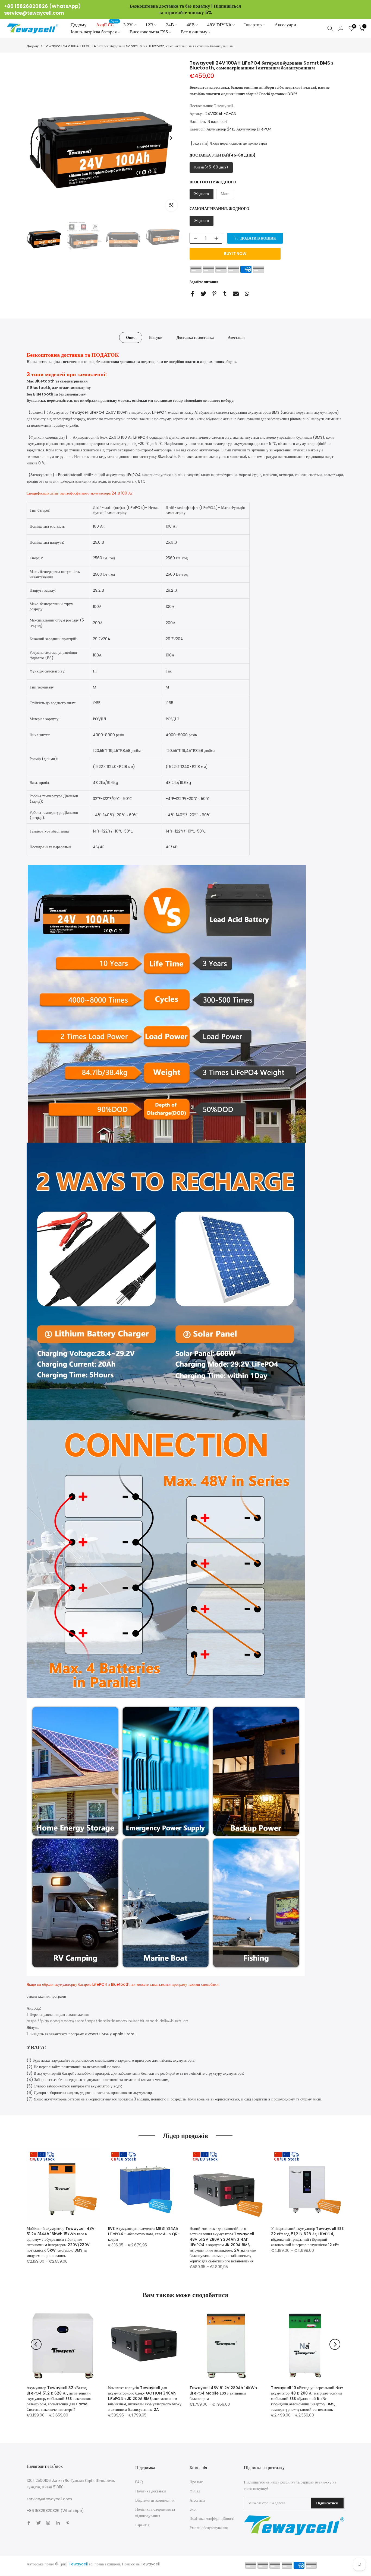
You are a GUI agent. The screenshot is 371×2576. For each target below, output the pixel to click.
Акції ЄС (107, 24)
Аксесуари (285, 25)
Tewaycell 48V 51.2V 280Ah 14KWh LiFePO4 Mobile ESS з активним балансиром (223, 2393)
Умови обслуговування (209, 2528)
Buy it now (235, 254)
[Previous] (37, 138)
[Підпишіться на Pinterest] (68, 2523)
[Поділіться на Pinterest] (214, 293)
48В (191, 25)
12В (149, 25)
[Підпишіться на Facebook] (29, 2523)
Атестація (236, 337)
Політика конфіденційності (212, 2518)
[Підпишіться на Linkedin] (58, 2523)
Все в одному (194, 32)
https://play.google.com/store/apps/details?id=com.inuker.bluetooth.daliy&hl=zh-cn (107, 2021)
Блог (193, 2509)
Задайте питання (204, 282)
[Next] (171, 138)
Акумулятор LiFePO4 (254, 129)
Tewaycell (224, 106)
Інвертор (253, 25)
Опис (131, 337)
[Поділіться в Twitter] (204, 294)
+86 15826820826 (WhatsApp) (43, 6)
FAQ (139, 2482)
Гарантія (142, 2525)
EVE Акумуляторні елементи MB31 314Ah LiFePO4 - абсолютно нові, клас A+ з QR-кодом (144, 2234)
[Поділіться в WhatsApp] (247, 294)
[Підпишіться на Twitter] (39, 2523)
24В (170, 25)
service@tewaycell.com (34, 13)
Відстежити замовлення (155, 2500)
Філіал (195, 2491)
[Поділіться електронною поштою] (236, 294)
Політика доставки (151, 2491)
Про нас (196, 2482)
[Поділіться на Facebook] (192, 294)
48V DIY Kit (219, 25)
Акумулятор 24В (220, 129)
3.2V (128, 25)
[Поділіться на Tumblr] (225, 293)
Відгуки (156, 337)
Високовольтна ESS (149, 32)
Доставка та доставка (195, 337)
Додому (79, 25)
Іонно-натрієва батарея (94, 32)
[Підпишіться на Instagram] (48, 2523)
